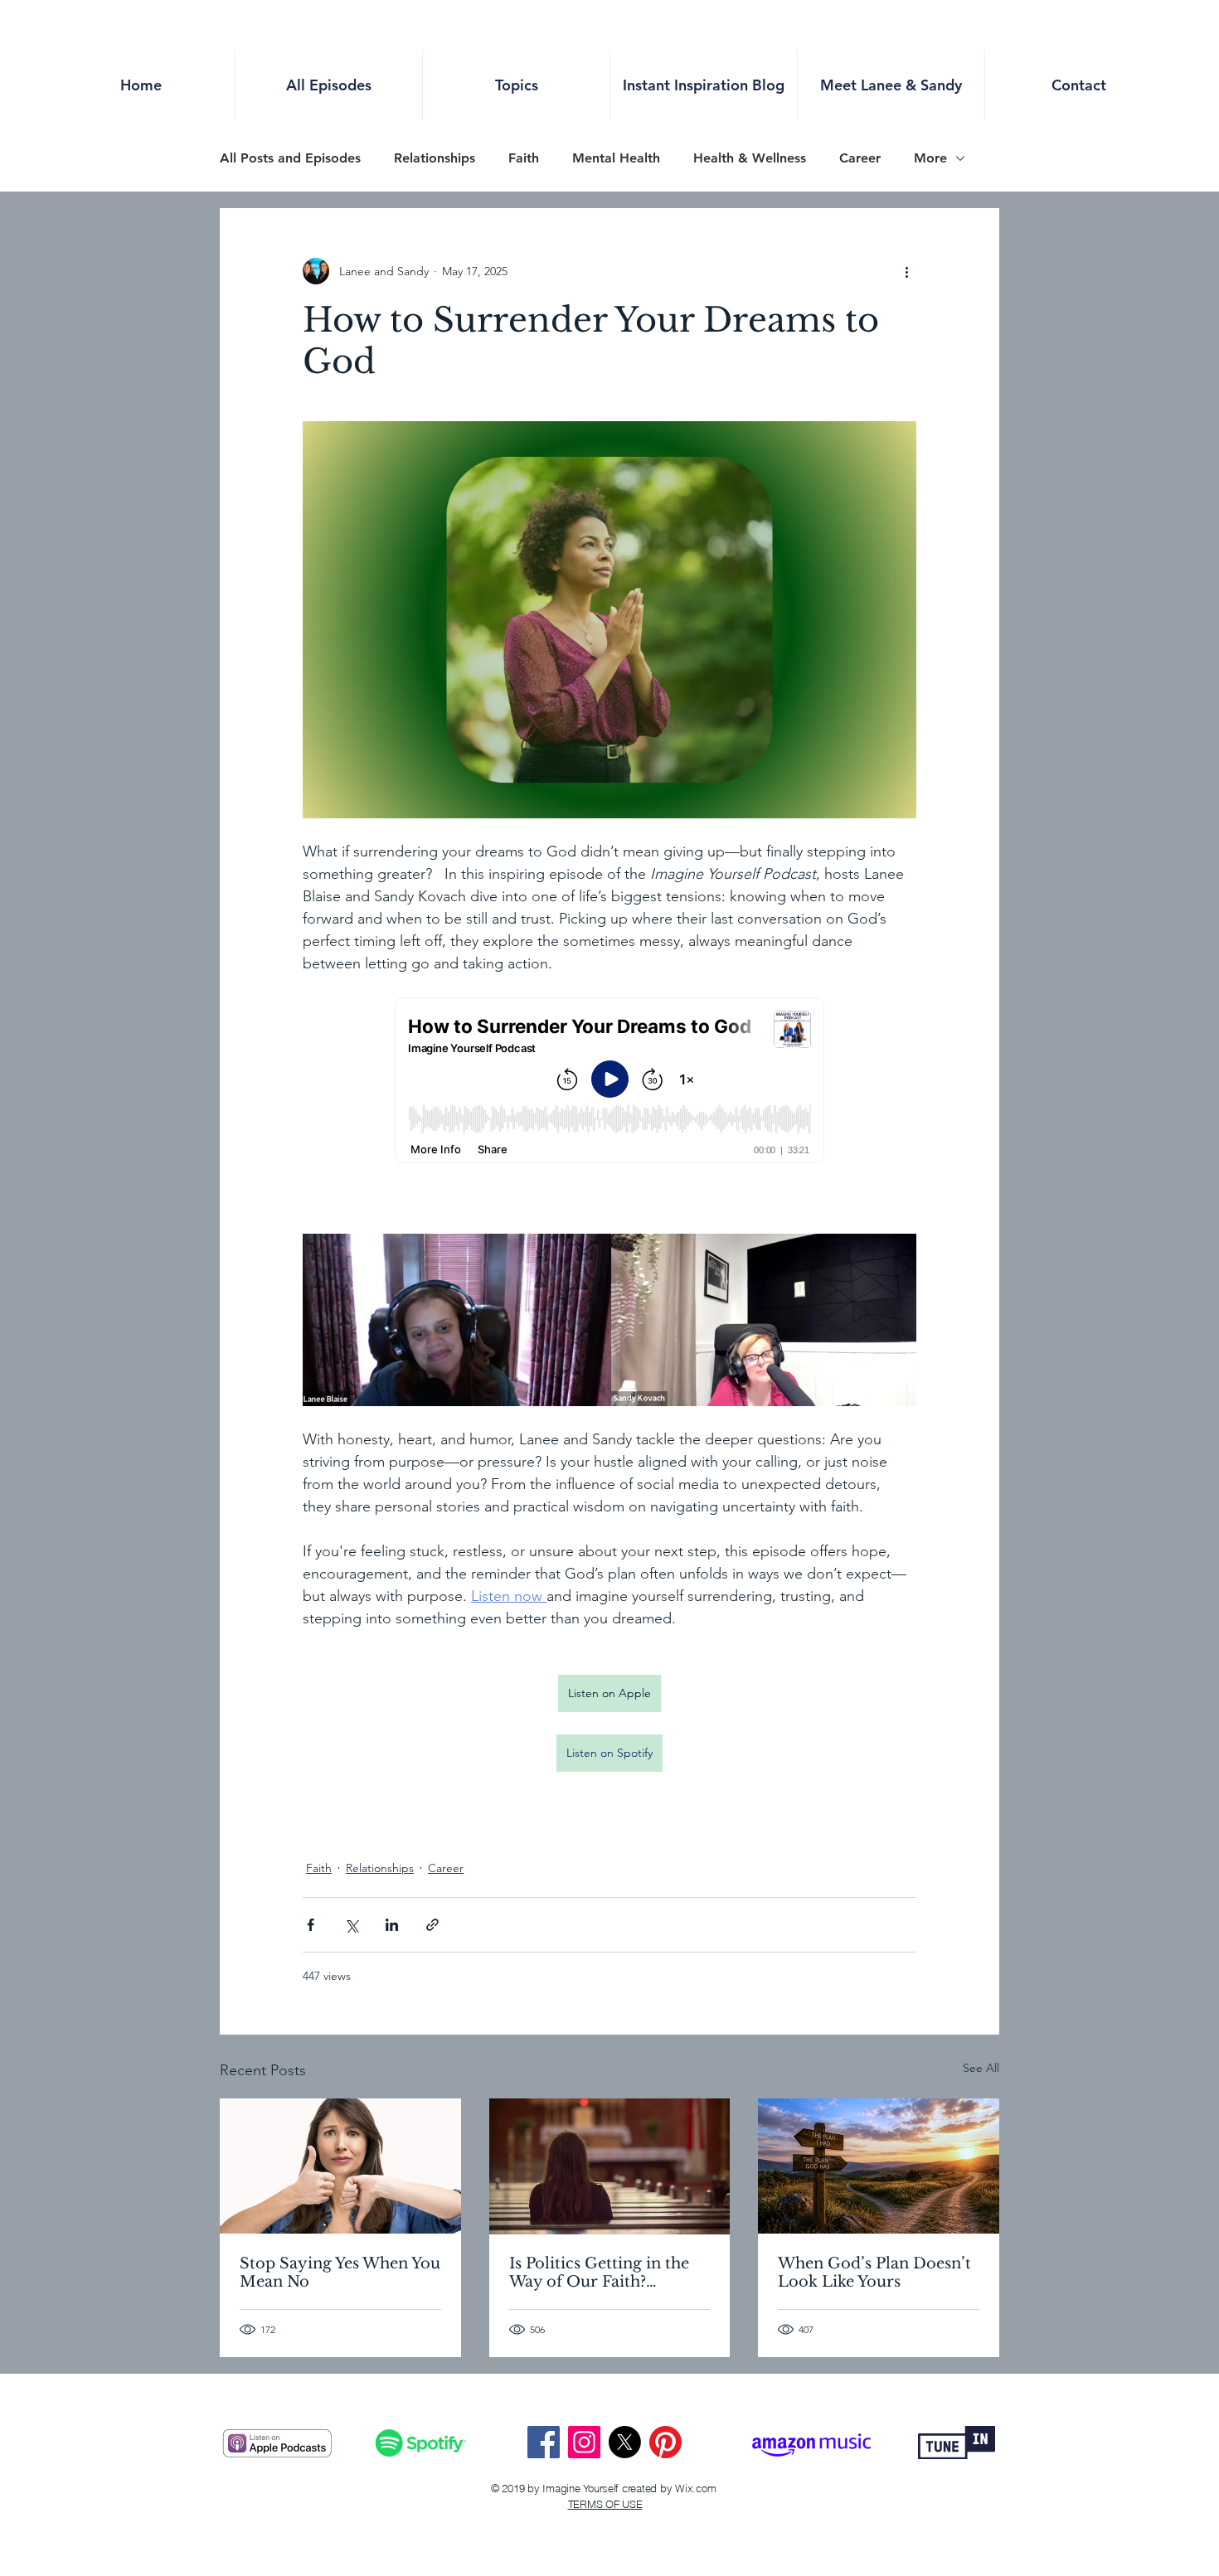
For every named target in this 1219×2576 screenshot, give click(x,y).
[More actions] (906, 271)
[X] (625, 2442)
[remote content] (609, 1082)
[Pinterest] (665, 2442)
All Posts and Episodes (290, 158)
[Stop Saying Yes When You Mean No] (340, 2166)
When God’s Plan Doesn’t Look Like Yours (874, 2273)
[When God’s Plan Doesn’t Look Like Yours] (879, 2166)
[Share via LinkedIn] (392, 1925)
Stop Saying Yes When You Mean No (340, 2273)
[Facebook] (544, 2442)
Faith (524, 158)
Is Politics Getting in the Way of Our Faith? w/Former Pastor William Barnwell (606, 2273)
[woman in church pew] (610, 2166)
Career (860, 158)
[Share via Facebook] (311, 1925)
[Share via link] (432, 1925)
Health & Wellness (750, 158)
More (930, 158)
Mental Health (616, 158)
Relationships (435, 158)
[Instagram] (584, 2442)
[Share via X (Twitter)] (351, 1925)
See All (981, 2068)
